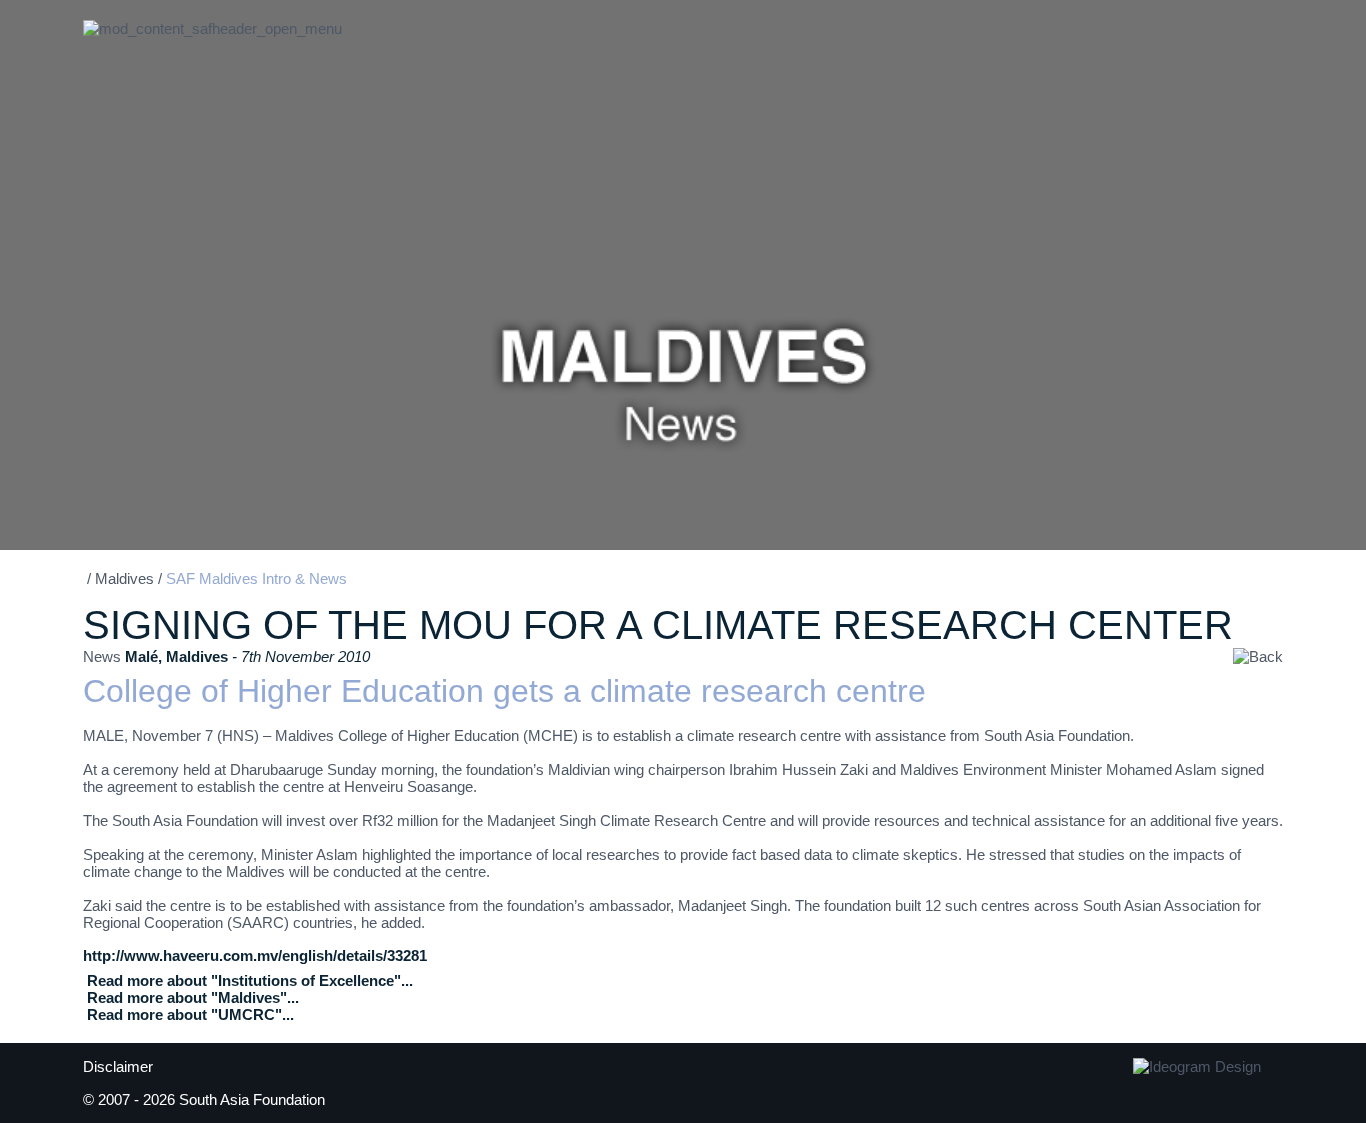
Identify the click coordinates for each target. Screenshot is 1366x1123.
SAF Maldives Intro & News (256, 578)
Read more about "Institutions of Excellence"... (250, 980)
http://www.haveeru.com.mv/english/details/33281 (255, 955)
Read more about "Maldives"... (193, 997)
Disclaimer (118, 1066)
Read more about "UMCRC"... (190, 1014)
